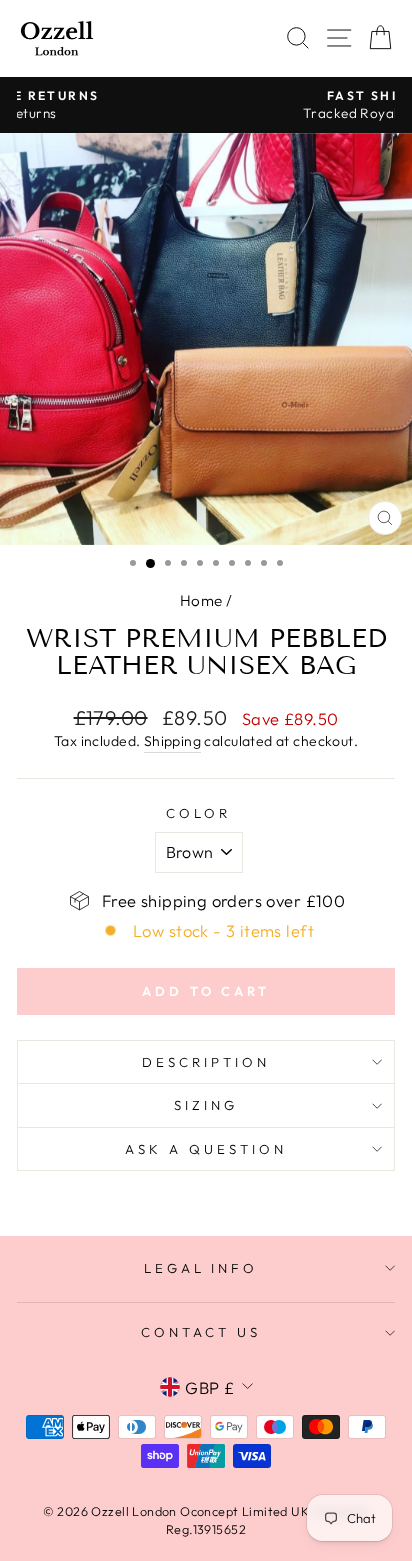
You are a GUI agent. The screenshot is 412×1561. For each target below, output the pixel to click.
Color (198, 813)
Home (201, 600)
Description (206, 1062)
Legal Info (201, 1268)
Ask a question (206, 1149)
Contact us (201, 1332)
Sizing (206, 1105)
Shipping (172, 741)
